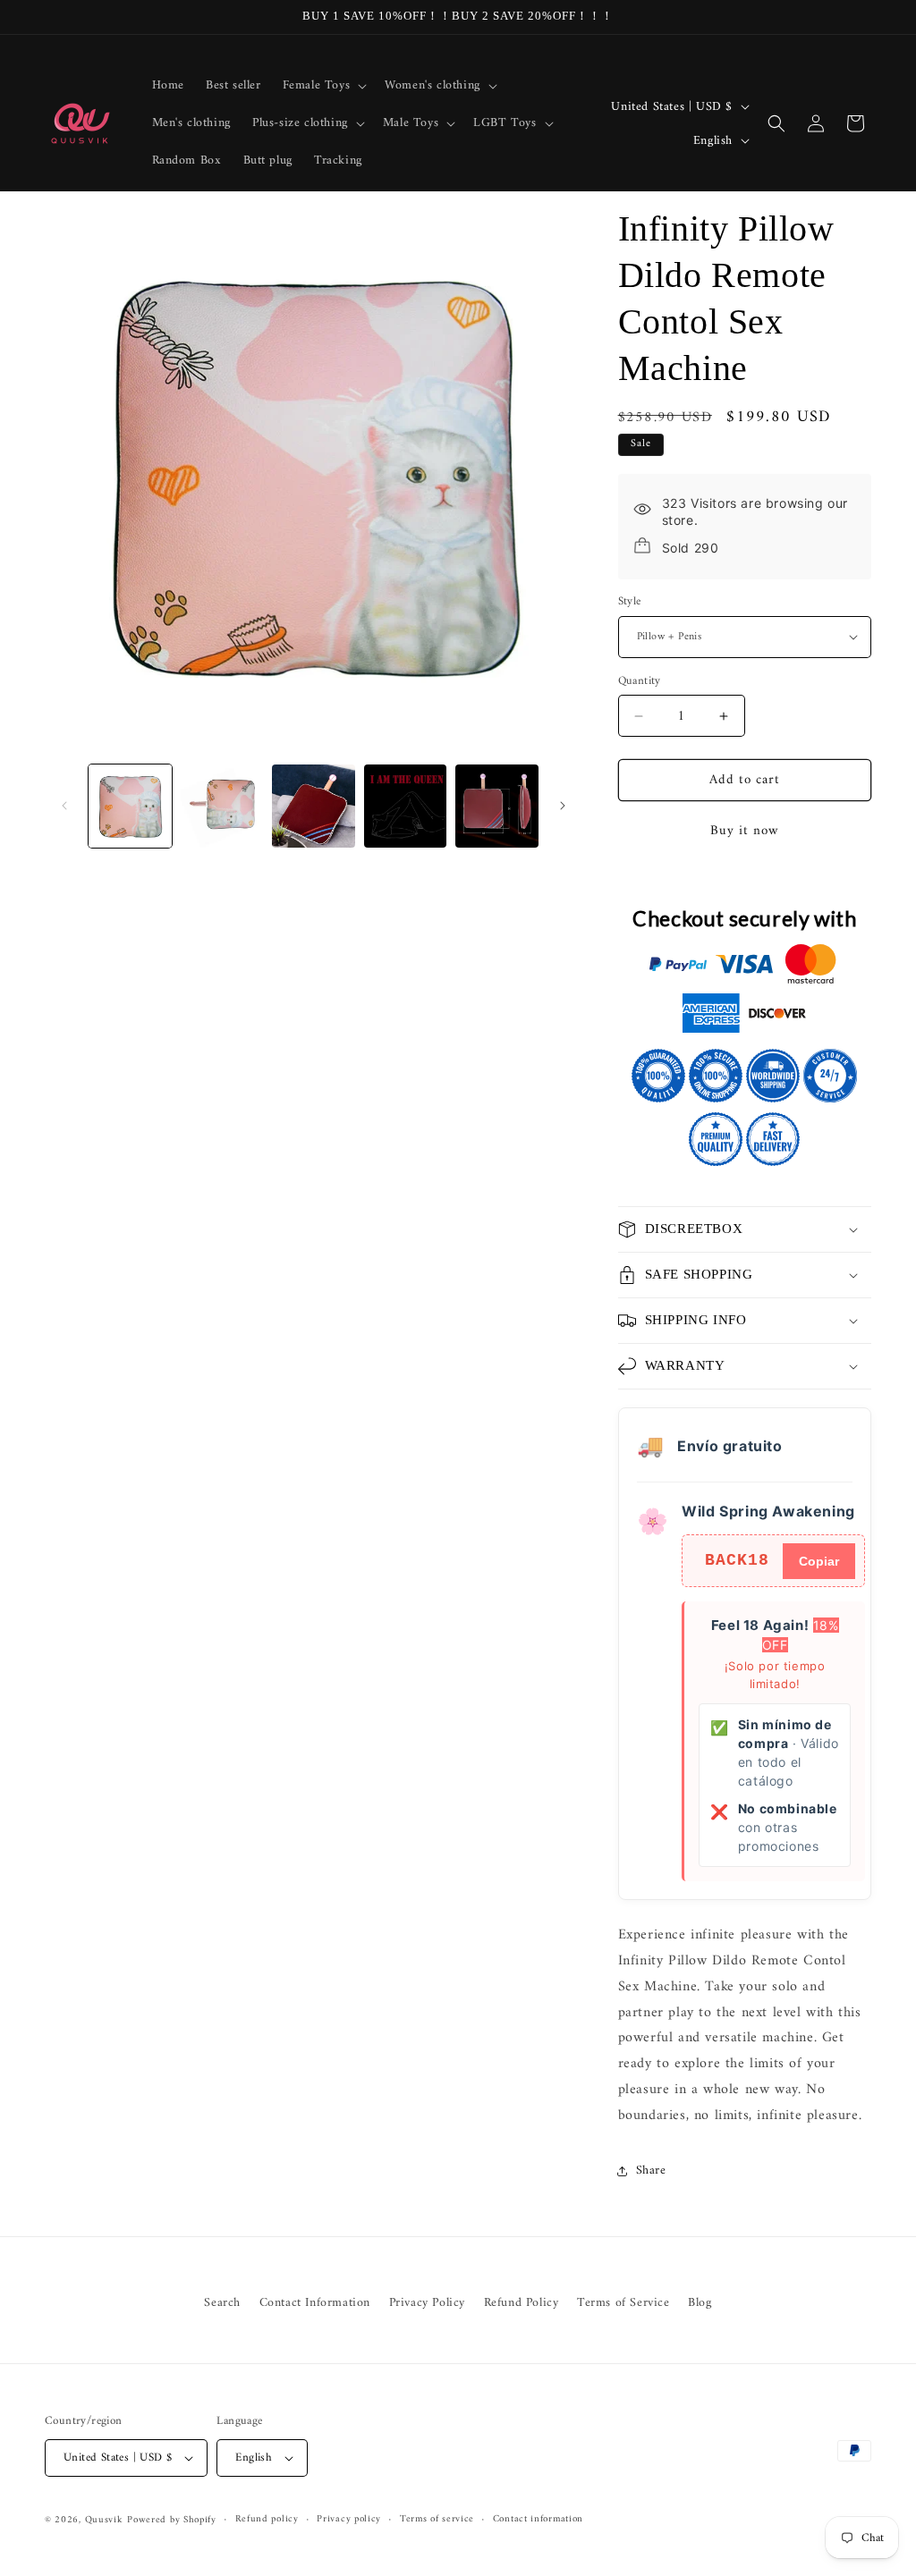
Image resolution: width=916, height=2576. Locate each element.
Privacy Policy (427, 2303)
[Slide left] (64, 806)
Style (630, 602)
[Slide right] (563, 806)
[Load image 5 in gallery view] (497, 806)
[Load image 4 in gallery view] (406, 806)
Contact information (538, 2520)
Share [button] (651, 2171)
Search (222, 2303)
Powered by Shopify (172, 2520)
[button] (323, 86)
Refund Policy (522, 2303)
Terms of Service (623, 2303)
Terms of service (437, 2520)
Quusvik (104, 2520)
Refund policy (267, 2520)
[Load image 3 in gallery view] (314, 806)
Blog (700, 2303)
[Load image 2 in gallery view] (222, 806)
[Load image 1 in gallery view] (130, 806)
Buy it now (745, 831)
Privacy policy (349, 2520)
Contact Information (315, 2303)
